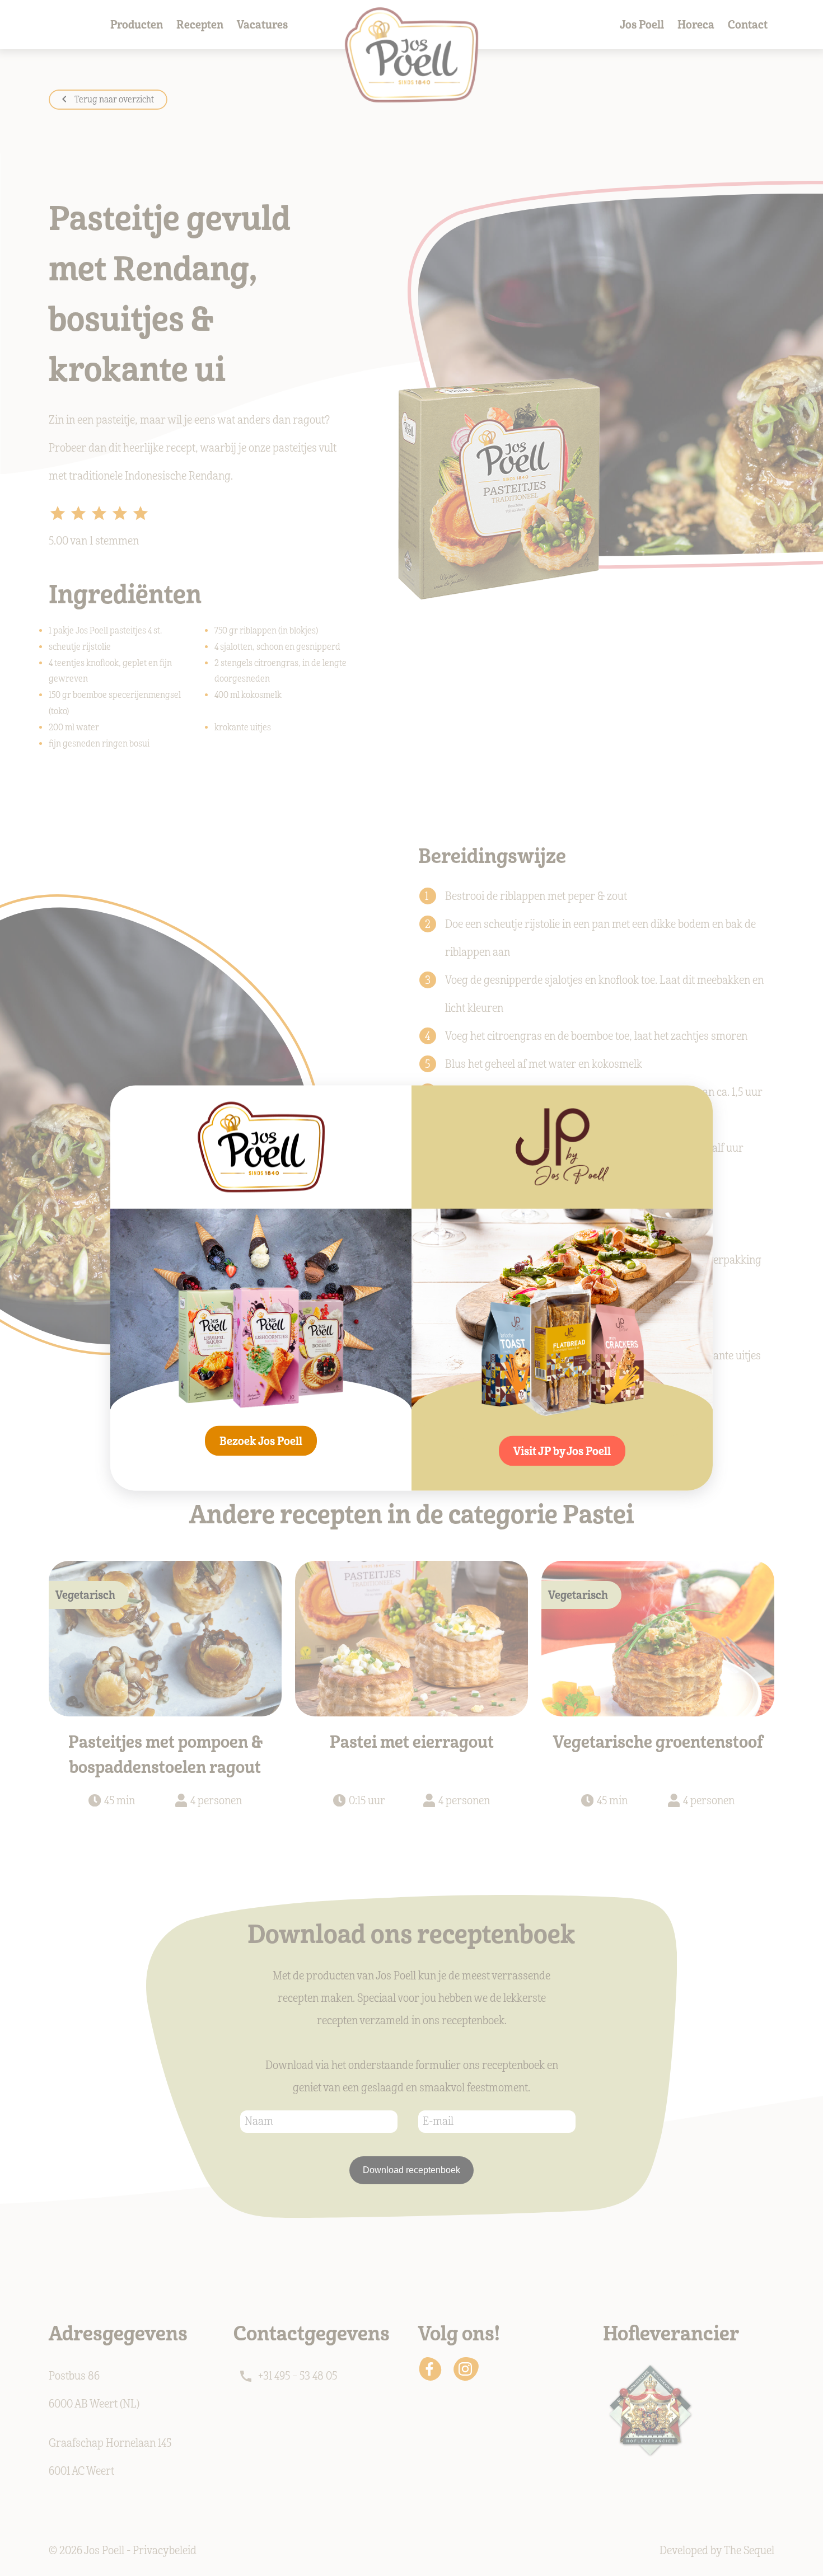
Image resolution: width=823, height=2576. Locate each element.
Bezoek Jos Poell (261, 1441)
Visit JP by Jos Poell (562, 1451)
